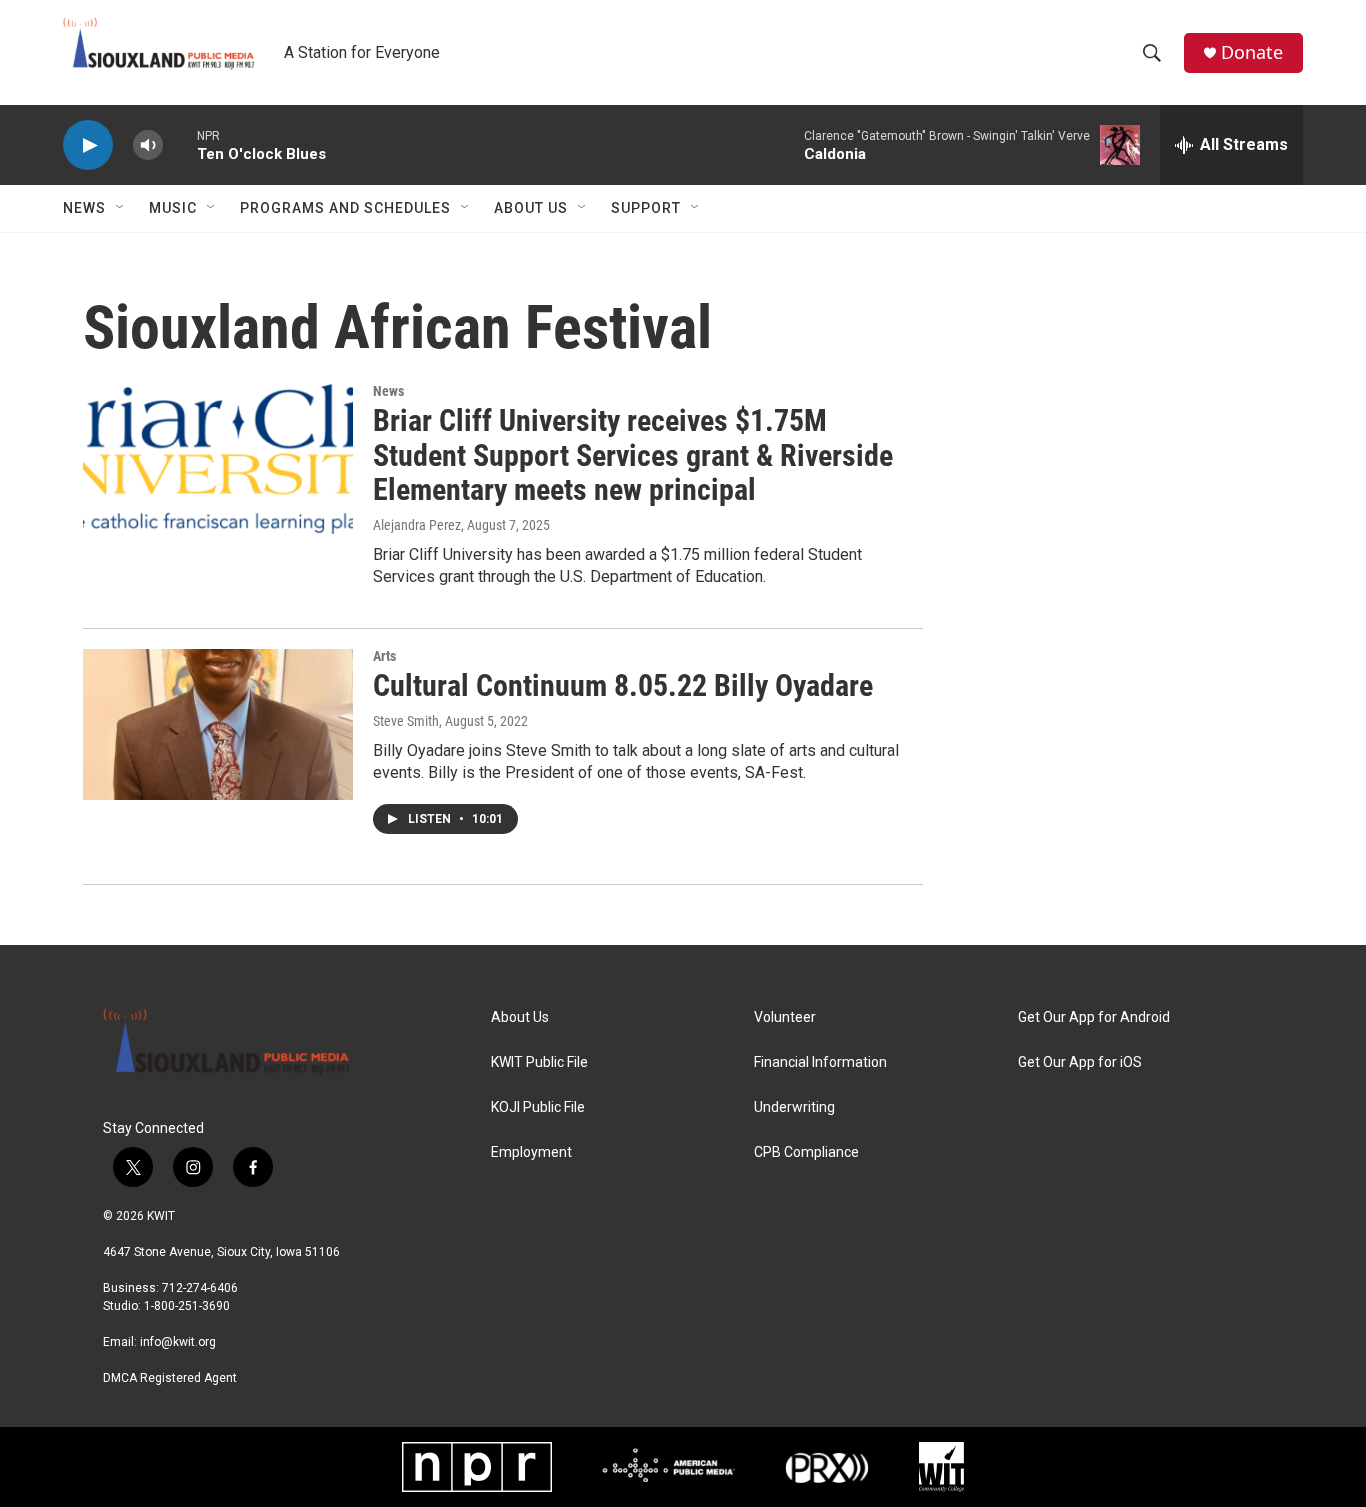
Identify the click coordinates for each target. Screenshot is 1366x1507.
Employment (531, 1152)
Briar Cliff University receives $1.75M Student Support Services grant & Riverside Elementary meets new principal (633, 455)
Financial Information (820, 1062)
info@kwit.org (178, 1342)
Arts (384, 656)
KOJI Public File (538, 1107)
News (84, 208)
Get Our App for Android (1094, 1017)
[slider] (180, 144)
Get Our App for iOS (1080, 1062)
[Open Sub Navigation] (121, 208)
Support (646, 208)
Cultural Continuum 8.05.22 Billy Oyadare (623, 685)
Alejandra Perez (417, 525)
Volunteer (785, 1017)
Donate (1252, 52)
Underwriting (794, 1107)
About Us (531, 208)
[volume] (148, 145)
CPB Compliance (806, 1152)
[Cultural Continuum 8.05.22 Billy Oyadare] (218, 724)
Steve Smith (406, 721)
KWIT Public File (539, 1062)
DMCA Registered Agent (170, 1378)
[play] (88, 145)
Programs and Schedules (345, 208)
